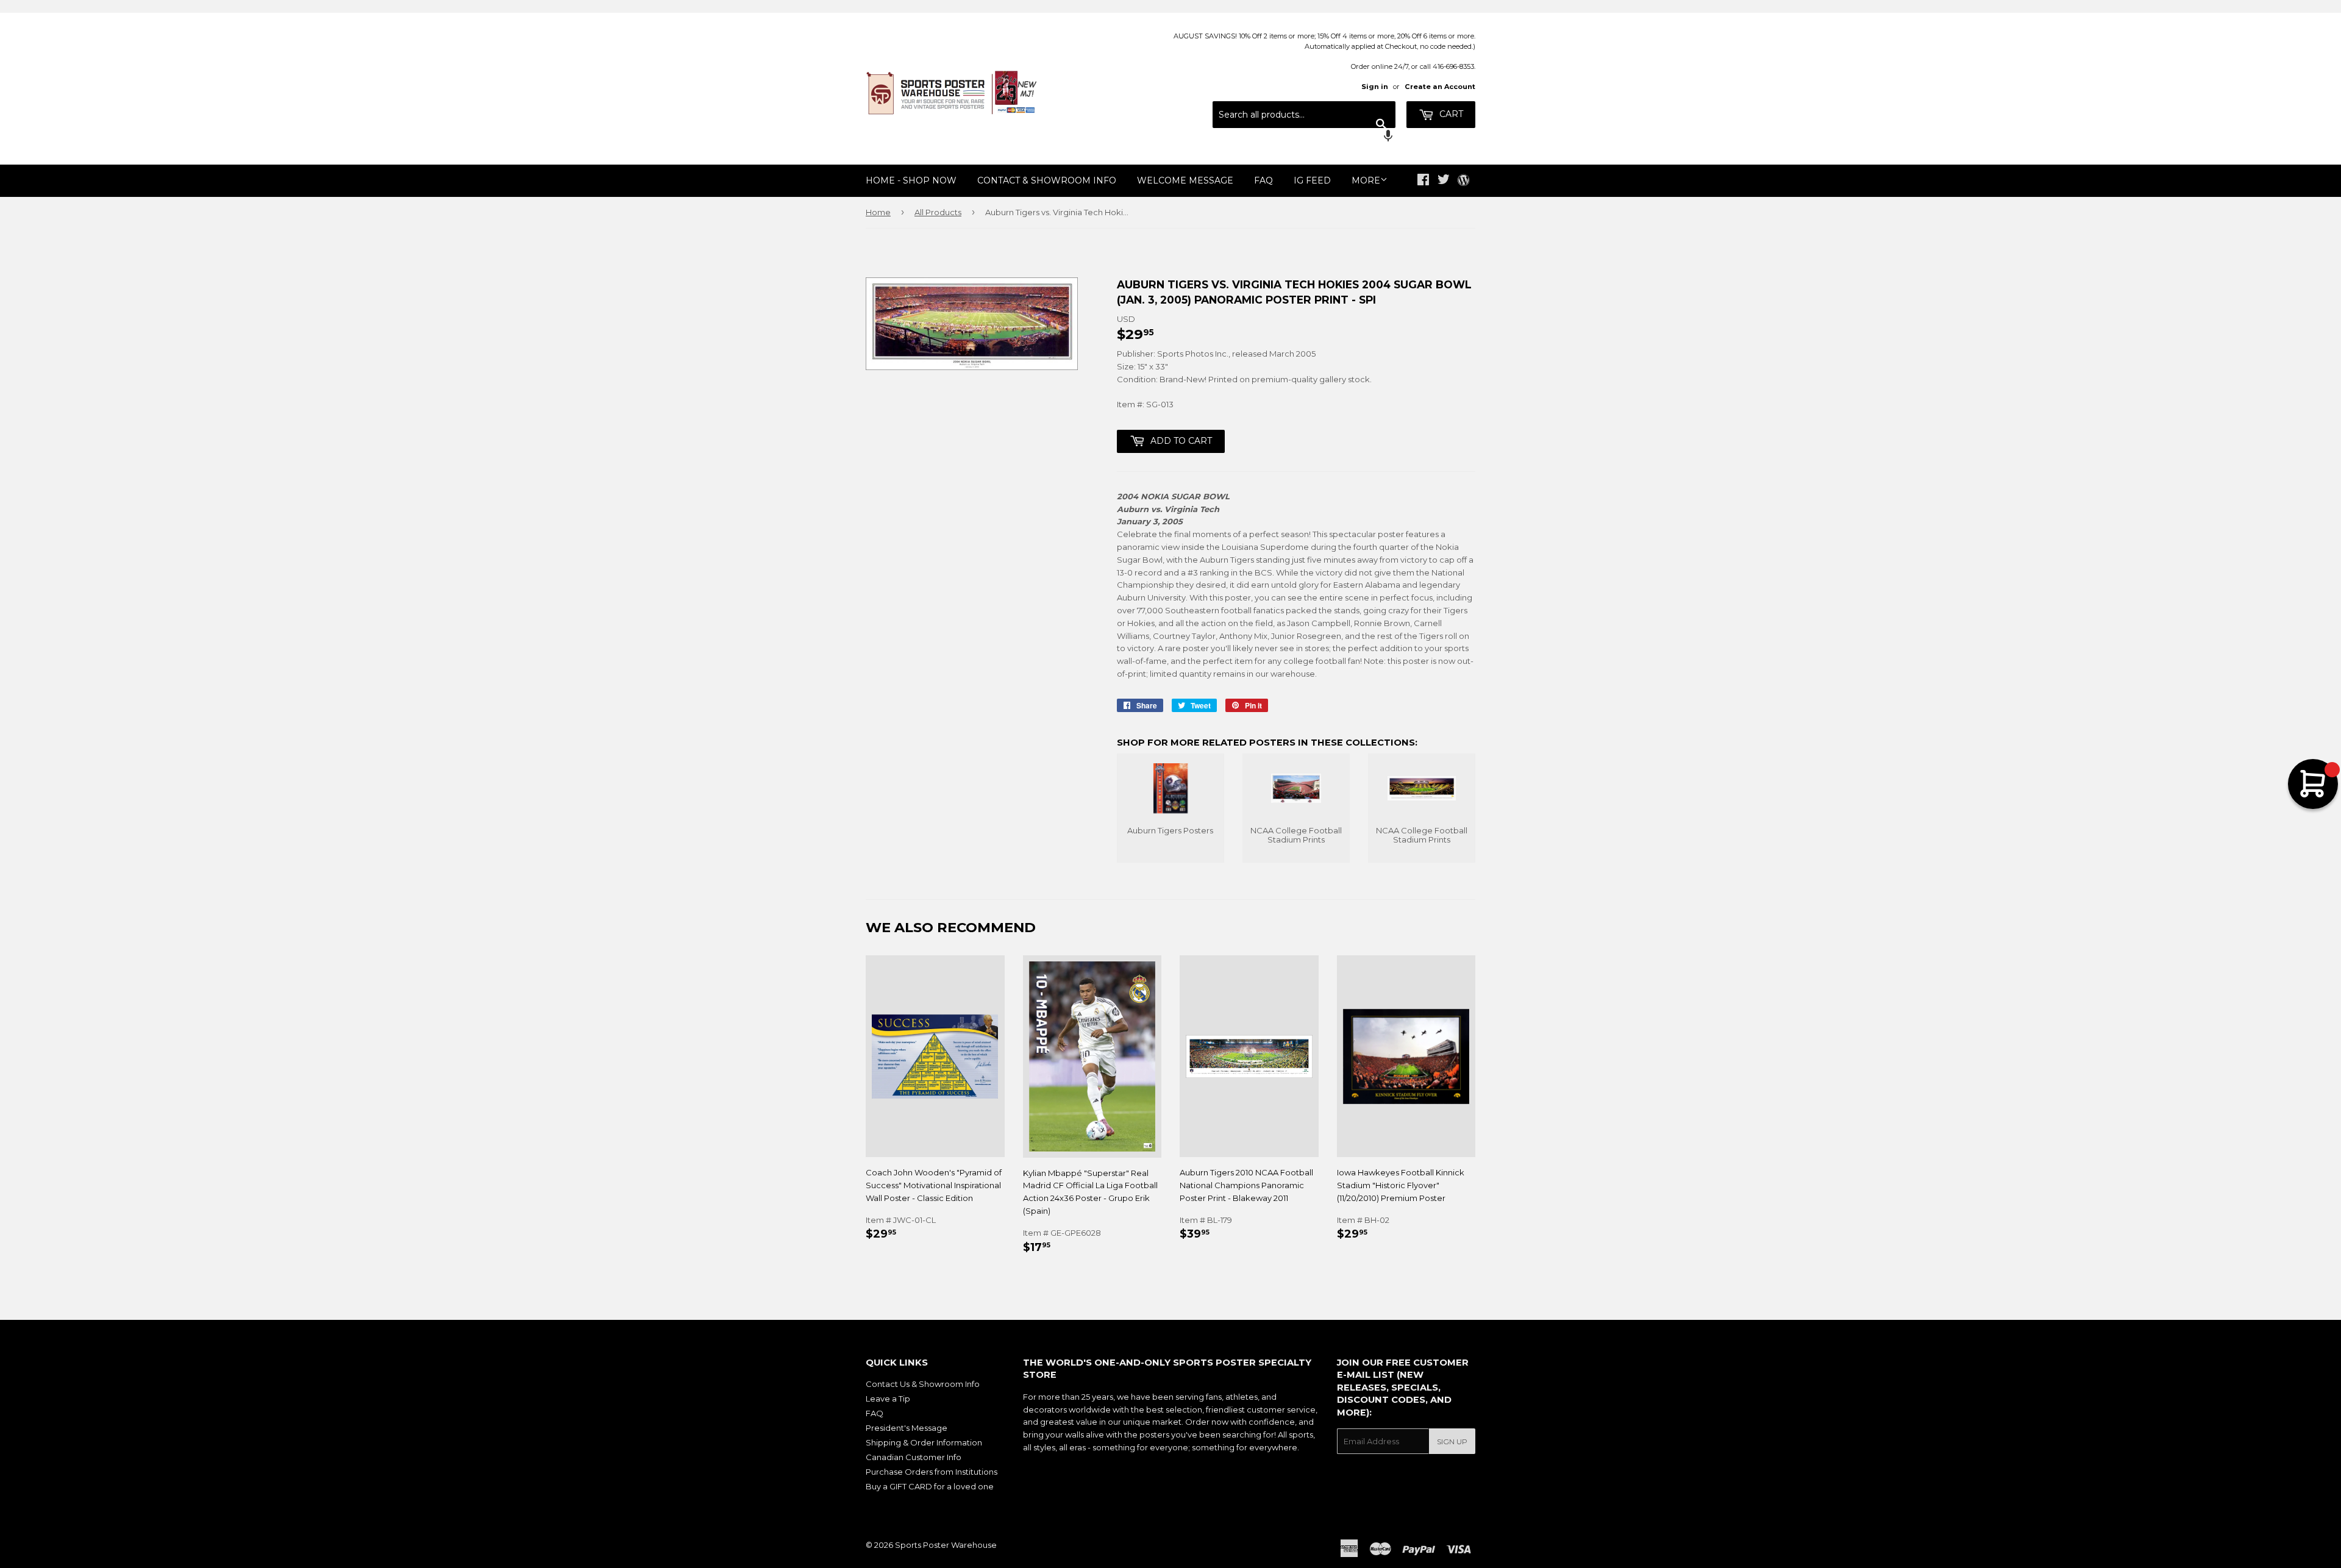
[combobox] (1304, 115)
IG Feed (1312, 180)
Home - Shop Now (911, 180)
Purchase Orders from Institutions (932, 1472)
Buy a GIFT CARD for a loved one (930, 1486)
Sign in (1375, 87)
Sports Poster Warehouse (946, 1545)
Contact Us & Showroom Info (923, 1384)
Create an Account (1440, 87)
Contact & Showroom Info (1047, 180)
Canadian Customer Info (914, 1457)
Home (878, 212)
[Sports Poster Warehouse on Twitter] (1444, 181)
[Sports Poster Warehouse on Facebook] (1423, 181)
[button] (1304, 137)
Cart (1450, 114)
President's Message (907, 1428)
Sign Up (1452, 1441)
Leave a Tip (888, 1399)
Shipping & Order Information (924, 1442)
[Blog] (1463, 181)
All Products (938, 212)
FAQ (1263, 180)
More (1366, 180)
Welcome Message (1185, 180)
